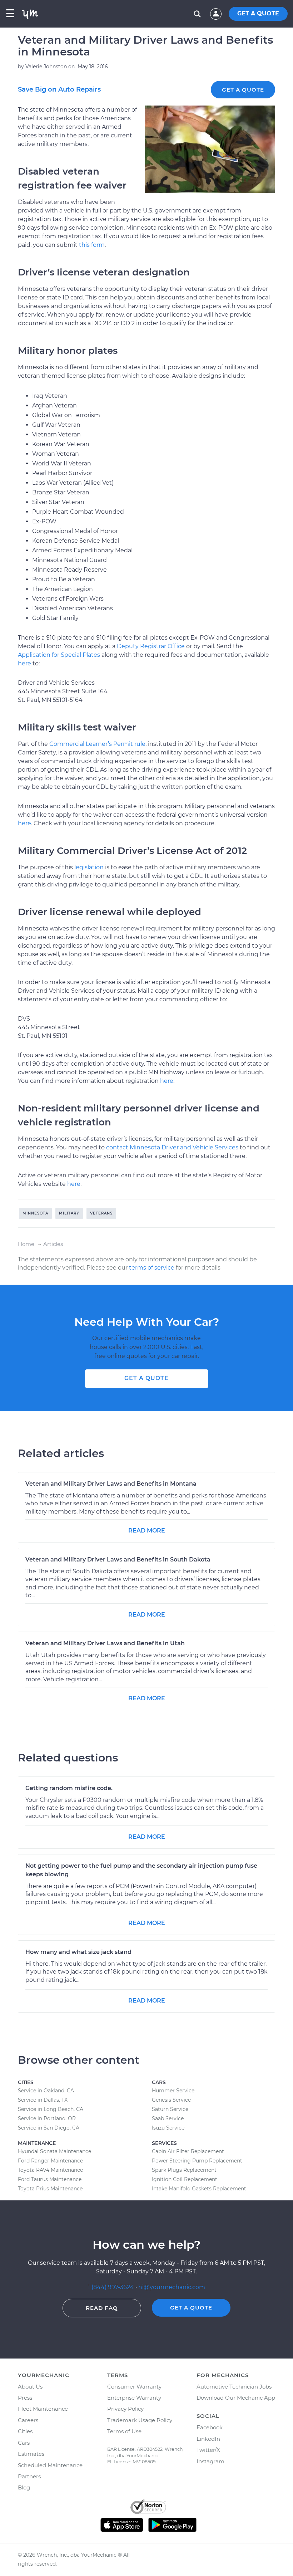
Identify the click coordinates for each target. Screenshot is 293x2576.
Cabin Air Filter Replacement (188, 2151)
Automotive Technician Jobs (234, 2387)
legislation (89, 867)
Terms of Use (124, 2431)
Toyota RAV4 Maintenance (50, 2170)
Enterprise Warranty (134, 2398)
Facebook (210, 2427)
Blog (24, 2487)
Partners (29, 2476)
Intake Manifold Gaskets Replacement (199, 2189)
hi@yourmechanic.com (172, 2287)
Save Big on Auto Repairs (59, 89)
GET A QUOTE (258, 13)
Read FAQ (102, 2308)
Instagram (210, 2461)
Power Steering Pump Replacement (197, 2161)
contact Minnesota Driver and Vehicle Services (172, 1147)
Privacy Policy (125, 2409)
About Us (30, 2387)
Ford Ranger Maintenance (50, 2161)
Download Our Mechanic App (236, 2398)
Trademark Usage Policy (140, 2420)
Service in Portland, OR (47, 2118)
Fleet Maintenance (43, 2409)
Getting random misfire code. (69, 1788)
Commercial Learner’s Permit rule (97, 744)
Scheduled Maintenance (50, 2465)
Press (25, 2398)
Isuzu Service (168, 2128)
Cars (24, 2443)
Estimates (31, 2454)
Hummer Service (173, 2091)
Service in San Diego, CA (49, 2128)
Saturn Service (170, 2109)
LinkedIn (208, 2439)
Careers (28, 2420)
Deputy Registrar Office (151, 646)
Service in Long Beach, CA (51, 2109)
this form (92, 245)
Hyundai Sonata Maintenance (54, 2151)
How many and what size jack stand (78, 1952)
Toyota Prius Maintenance (50, 2189)
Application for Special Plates (59, 655)
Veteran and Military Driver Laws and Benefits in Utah (105, 1643)
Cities (25, 2431)
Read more (147, 1531)
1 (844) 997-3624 (112, 2287)
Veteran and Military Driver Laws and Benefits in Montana (111, 1484)
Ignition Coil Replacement (185, 2179)
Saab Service (168, 2118)
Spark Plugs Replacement (184, 2170)
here (24, 663)
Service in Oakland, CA (46, 2091)
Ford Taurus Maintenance (50, 2179)
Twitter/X (208, 2450)
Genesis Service (171, 2100)
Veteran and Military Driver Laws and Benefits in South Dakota (118, 1560)
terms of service (152, 1268)
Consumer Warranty (134, 2387)
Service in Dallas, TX (43, 2100)
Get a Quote (243, 90)
